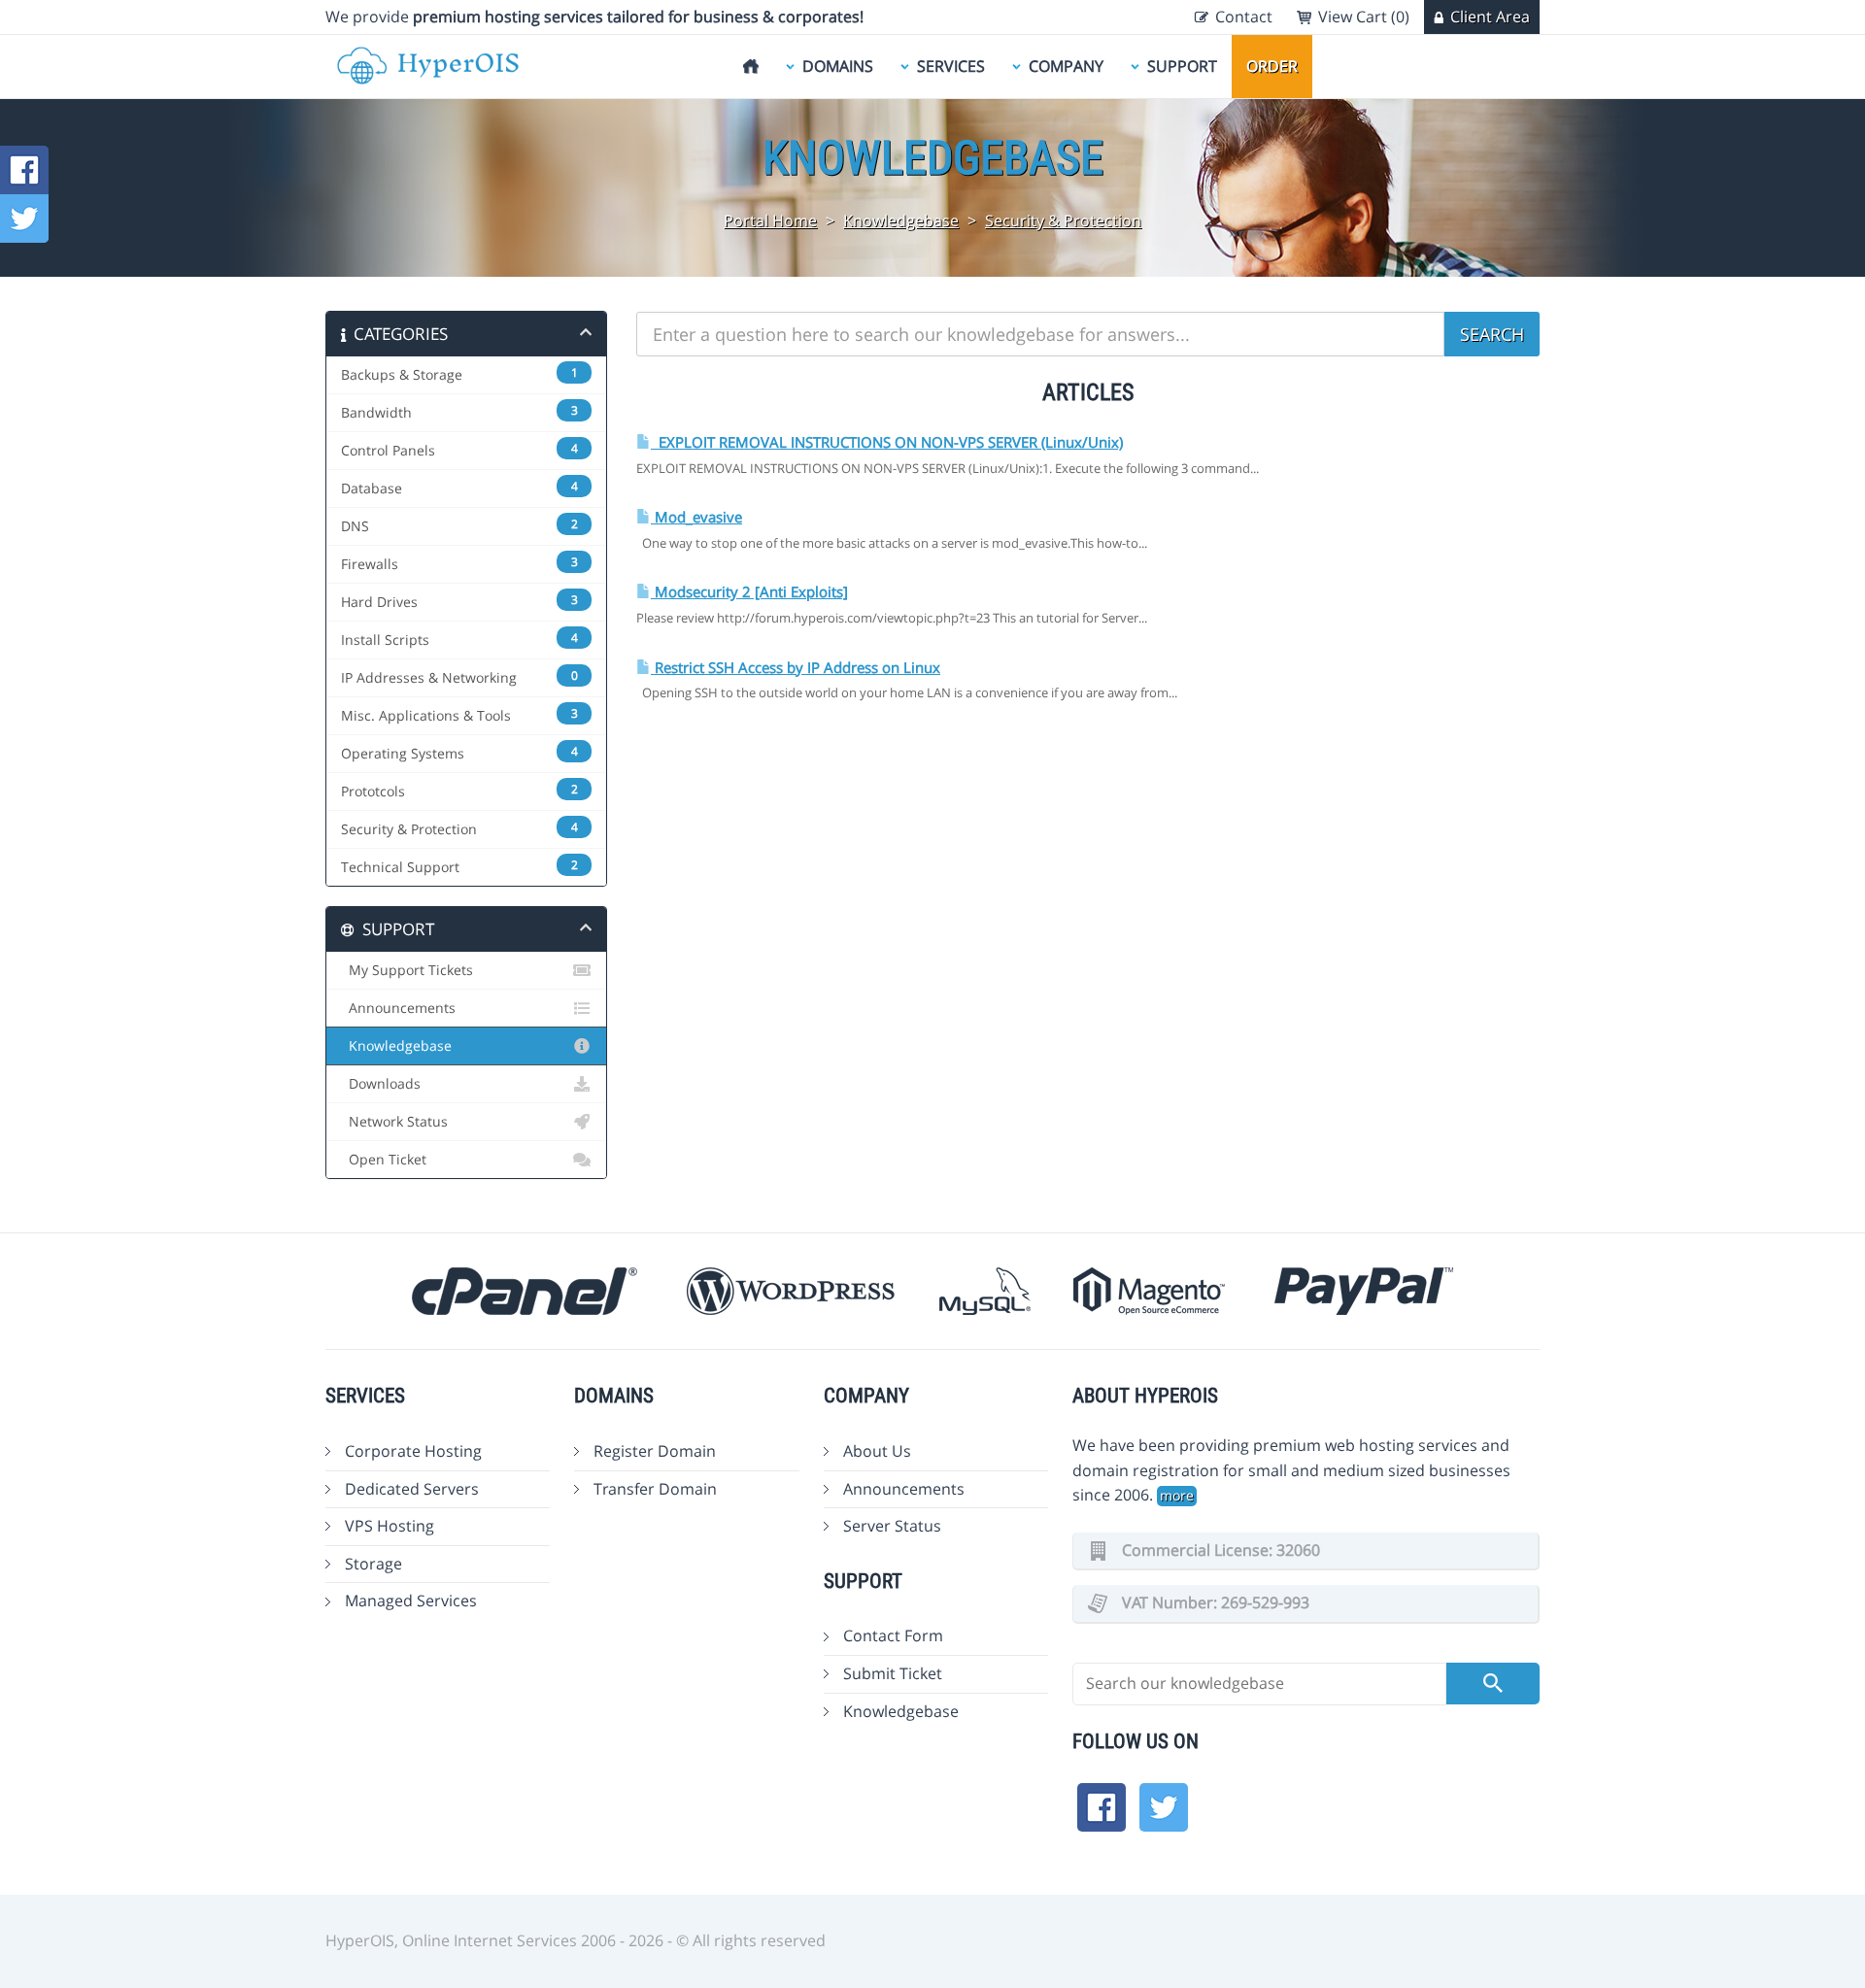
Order (1272, 66)
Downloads (381, 1084)
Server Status (892, 1526)
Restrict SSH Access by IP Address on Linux (796, 668)
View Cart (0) (1364, 17)
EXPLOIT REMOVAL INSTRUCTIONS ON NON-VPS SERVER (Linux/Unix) (887, 442)
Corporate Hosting (413, 1451)
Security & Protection (1063, 220)
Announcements (398, 1008)
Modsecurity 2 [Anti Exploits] (749, 592)
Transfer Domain (655, 1489)
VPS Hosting (390, 1526)
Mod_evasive (696, 517)
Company (1066, 66)
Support (1182, 66)
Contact (1244, 17)
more (1177, 1495)
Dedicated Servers (412, 1489)
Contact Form (893, 1635)
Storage (373, 1564)
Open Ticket (384, 1160)
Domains (838, 66)
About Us (877, 1451)
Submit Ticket (893, 1673)
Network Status (394, 1122)
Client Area (1490, 17)
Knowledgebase (901, 220)
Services (951, 66)
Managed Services (411, 1601)
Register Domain (655, 1451)
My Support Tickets (407, 970)
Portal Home (770, 220)
